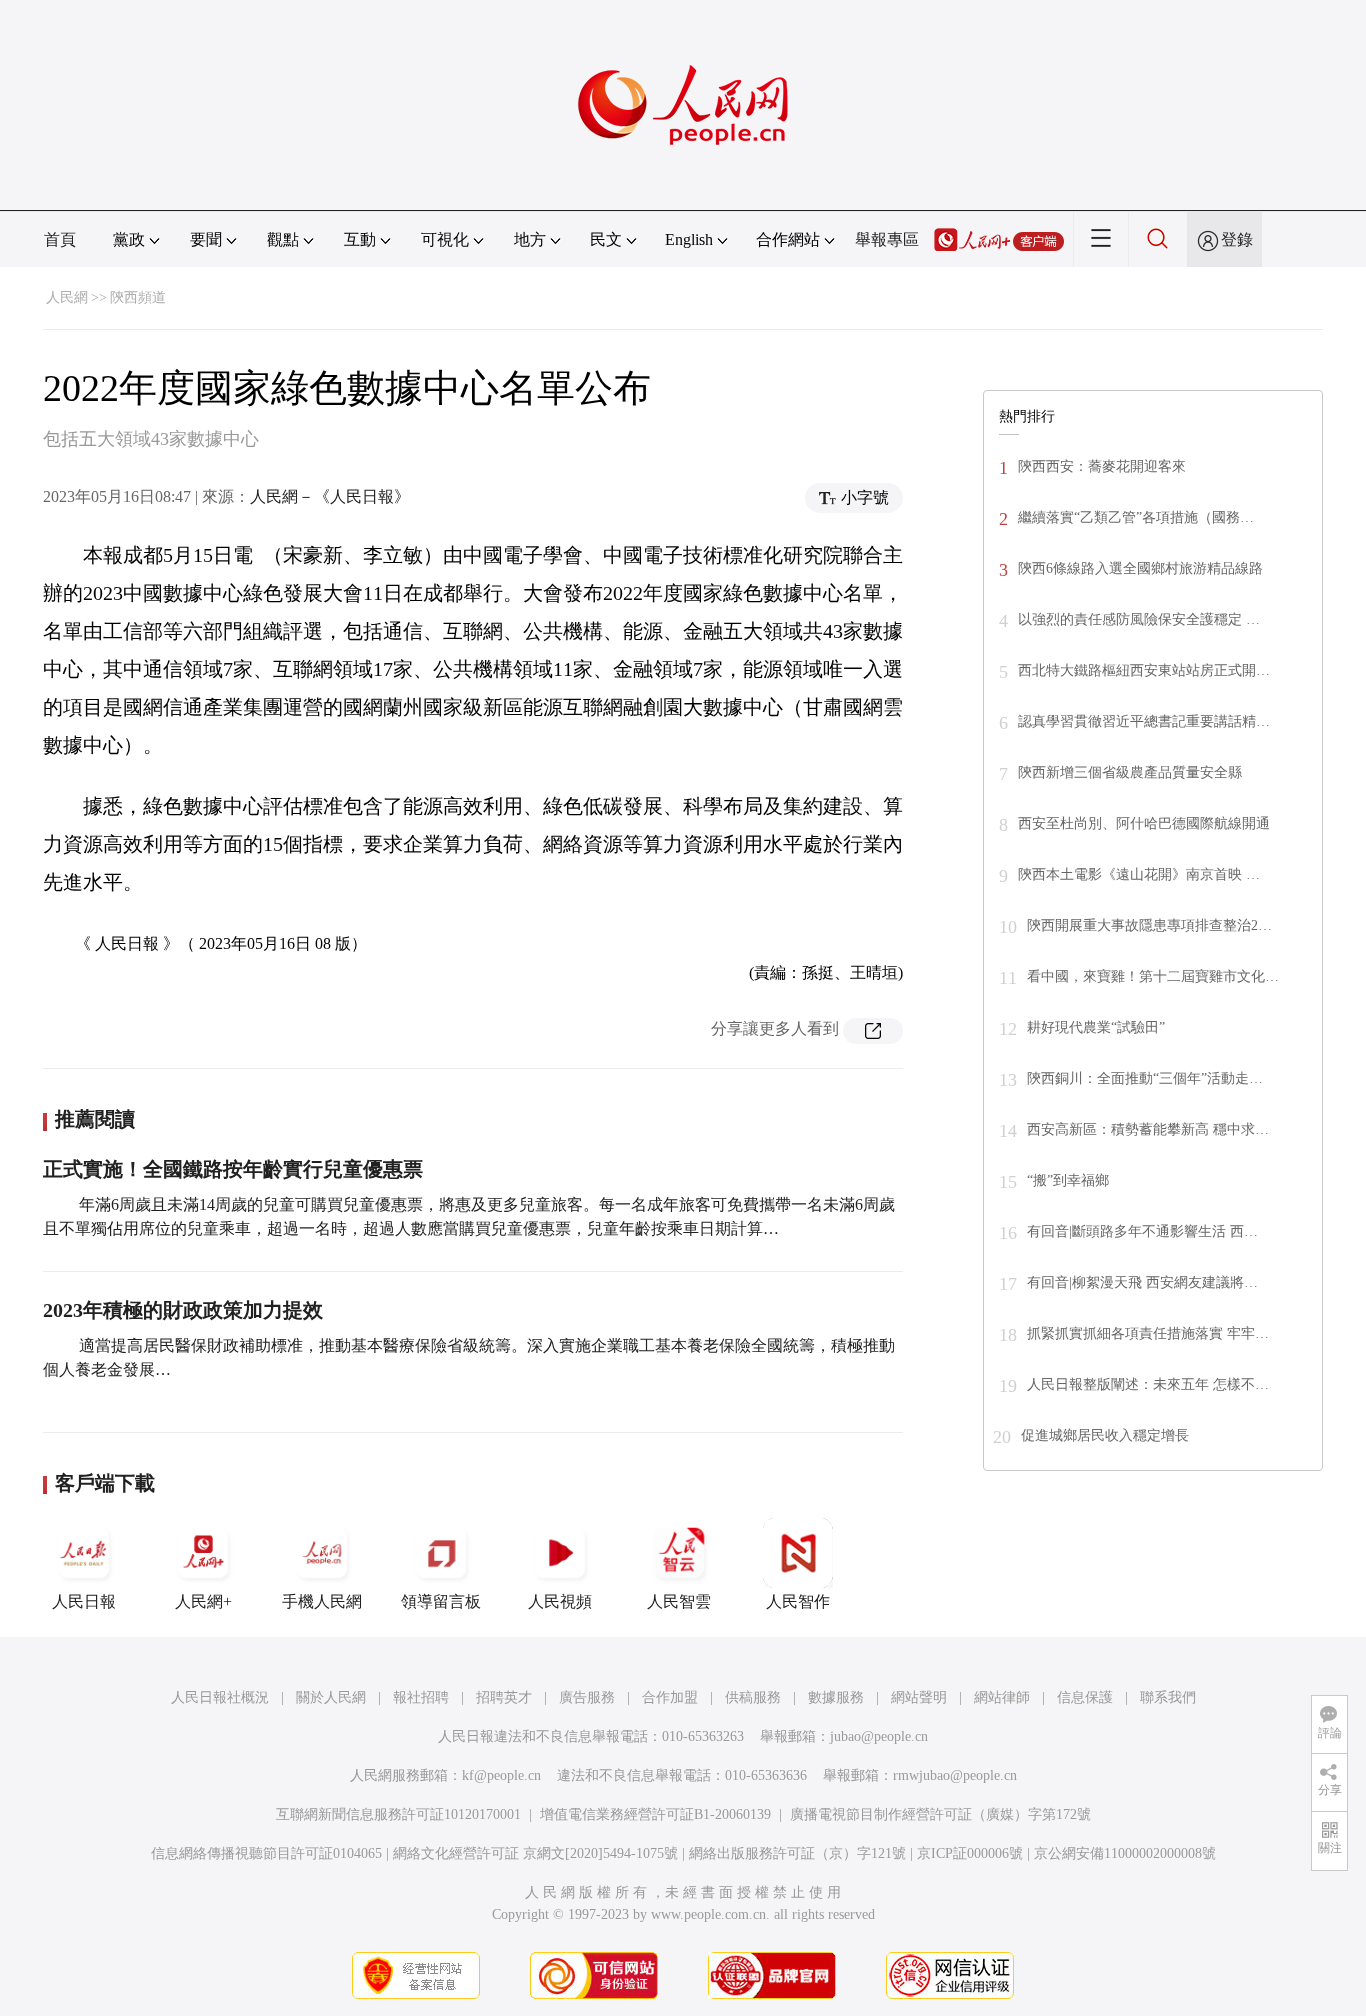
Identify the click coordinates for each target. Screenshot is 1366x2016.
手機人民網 (322, 1601)
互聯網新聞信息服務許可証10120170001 (398, 1814)
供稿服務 (753, 1697)
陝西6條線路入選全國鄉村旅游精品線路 (1140, 568)
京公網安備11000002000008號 (1125, 1853)
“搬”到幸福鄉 (1068, 1180)
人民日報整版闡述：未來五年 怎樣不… (1148, 1384)
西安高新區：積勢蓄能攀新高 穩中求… (1148, 1129)
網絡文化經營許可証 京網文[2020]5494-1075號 (535, 1853)
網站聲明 (919, 1697)
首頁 (60, 239)
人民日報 (84, 1601)
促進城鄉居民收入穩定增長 (1105, 1435)
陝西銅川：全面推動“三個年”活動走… (1145, 1078)
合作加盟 (670, 1697)
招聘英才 (504, 1697)
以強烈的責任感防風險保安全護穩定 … (1139, 619)
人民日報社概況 (220, 1697)
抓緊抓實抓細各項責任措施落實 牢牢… (1148, 1333)
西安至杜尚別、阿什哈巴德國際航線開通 (1144, 823)
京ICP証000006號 (970, 1853)
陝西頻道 (138, 297)
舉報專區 (887, 239)
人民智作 (798, 1601)
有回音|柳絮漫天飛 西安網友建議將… (1142, 1282)
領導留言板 (441, 1601)
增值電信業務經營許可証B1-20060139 (655, 1814)
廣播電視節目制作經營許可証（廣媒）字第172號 (940, 1814)
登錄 (1237, 239)
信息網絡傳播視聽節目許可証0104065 (266, 1853)
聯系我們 (1168, 1697)
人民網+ (203, 1601)
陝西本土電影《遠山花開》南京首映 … (1139, 874)
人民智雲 (679, 1601)
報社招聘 (421, 1697)
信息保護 (1085, 1697)
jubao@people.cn (879, 1736)
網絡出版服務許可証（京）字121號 (797, 1853)
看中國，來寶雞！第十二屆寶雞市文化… (1153, 976)
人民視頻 (560, 1601)
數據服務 (836, 1697)
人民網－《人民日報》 (330, 496)
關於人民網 (331, 1697)
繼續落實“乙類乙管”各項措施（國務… (1136, 517)
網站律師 (1002, 1697)
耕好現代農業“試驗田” (1096, 1027)
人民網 (67, 297)
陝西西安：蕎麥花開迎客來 (1102, 466)
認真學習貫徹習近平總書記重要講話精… (1144, 721)
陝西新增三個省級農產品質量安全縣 (1130, 772)
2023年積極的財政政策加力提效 (183, 1310)
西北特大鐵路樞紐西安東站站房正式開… (1144, 670)
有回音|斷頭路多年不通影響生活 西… (1142, 1231)
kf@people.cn (501, 1775)
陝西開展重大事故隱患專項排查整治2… (1149, 925)
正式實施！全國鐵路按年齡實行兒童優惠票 (233, 1169)
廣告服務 (587, 1697)
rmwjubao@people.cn (955, 1775)
